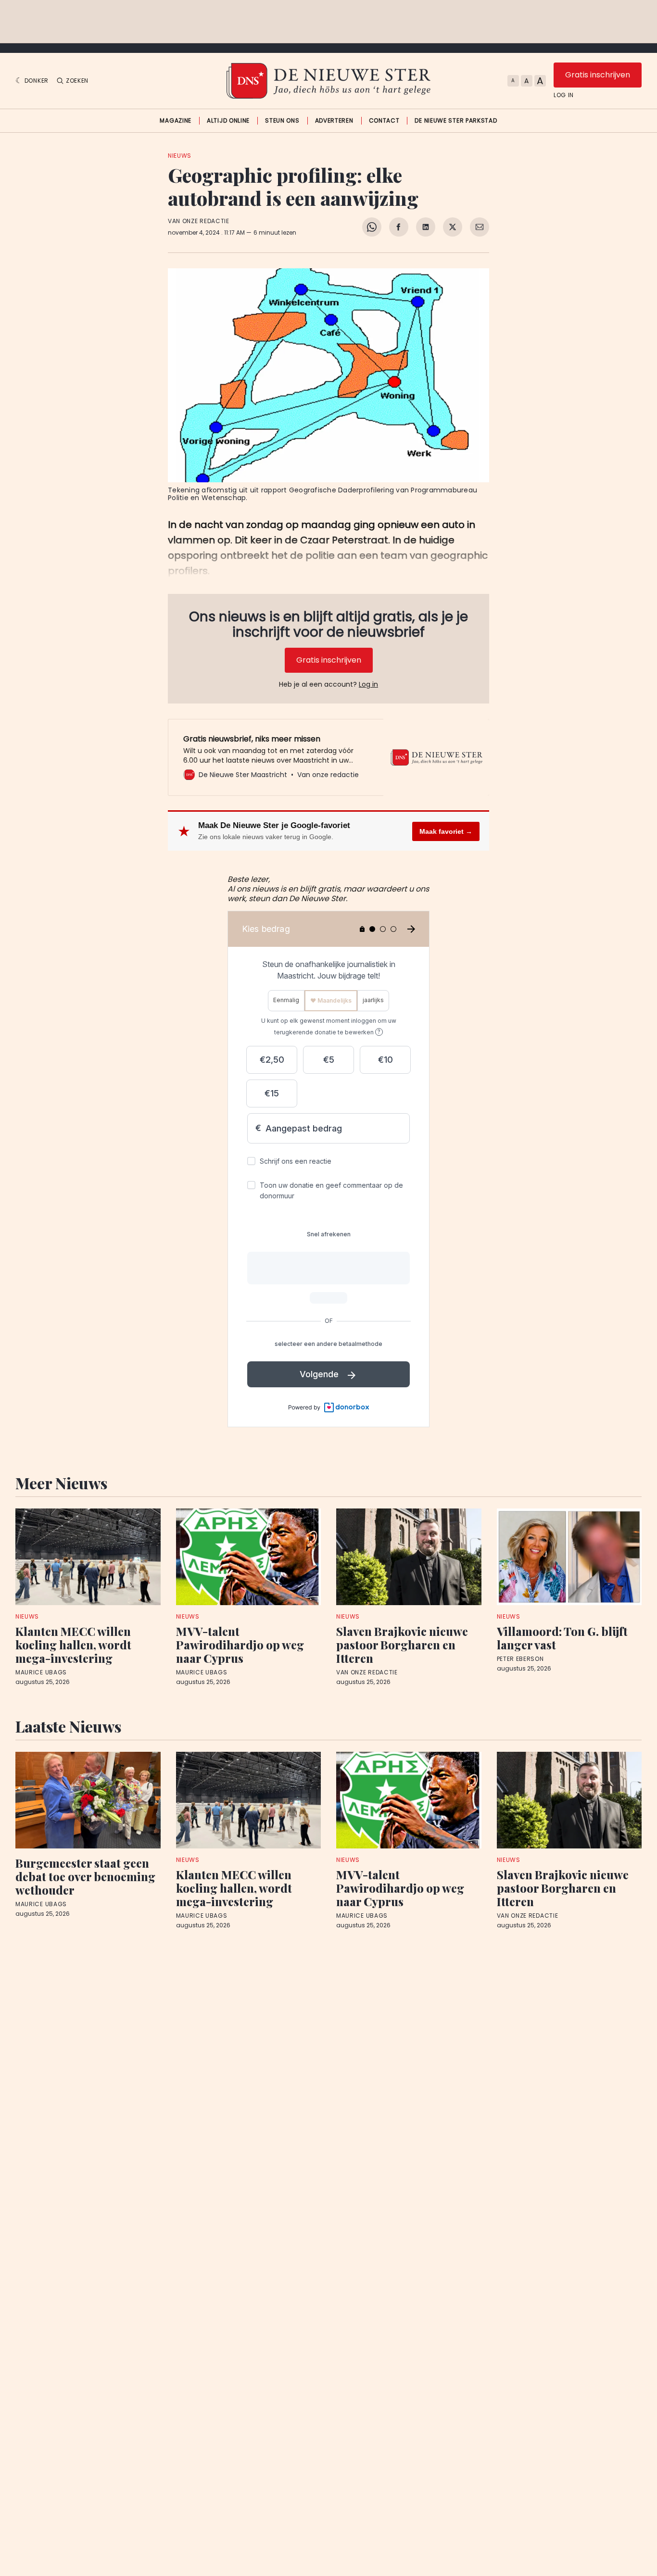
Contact (384, 121)
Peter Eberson (520, 1659)
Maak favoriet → (446, 831)
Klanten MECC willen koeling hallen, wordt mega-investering (73, 1645)
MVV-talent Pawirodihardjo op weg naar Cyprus (240, 1645)
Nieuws (180, 156)
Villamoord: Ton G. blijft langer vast (562, 1638)
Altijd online (228, 121)
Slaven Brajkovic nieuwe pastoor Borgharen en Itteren (402, 1645)
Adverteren (334, 121)
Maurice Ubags (41, 1672)
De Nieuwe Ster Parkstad (456, 121)
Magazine (176, 121)
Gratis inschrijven (598, 75)
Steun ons (282, 121)
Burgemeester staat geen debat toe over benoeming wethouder (85, 1876)
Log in (564, 95)
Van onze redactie (199, 221)
